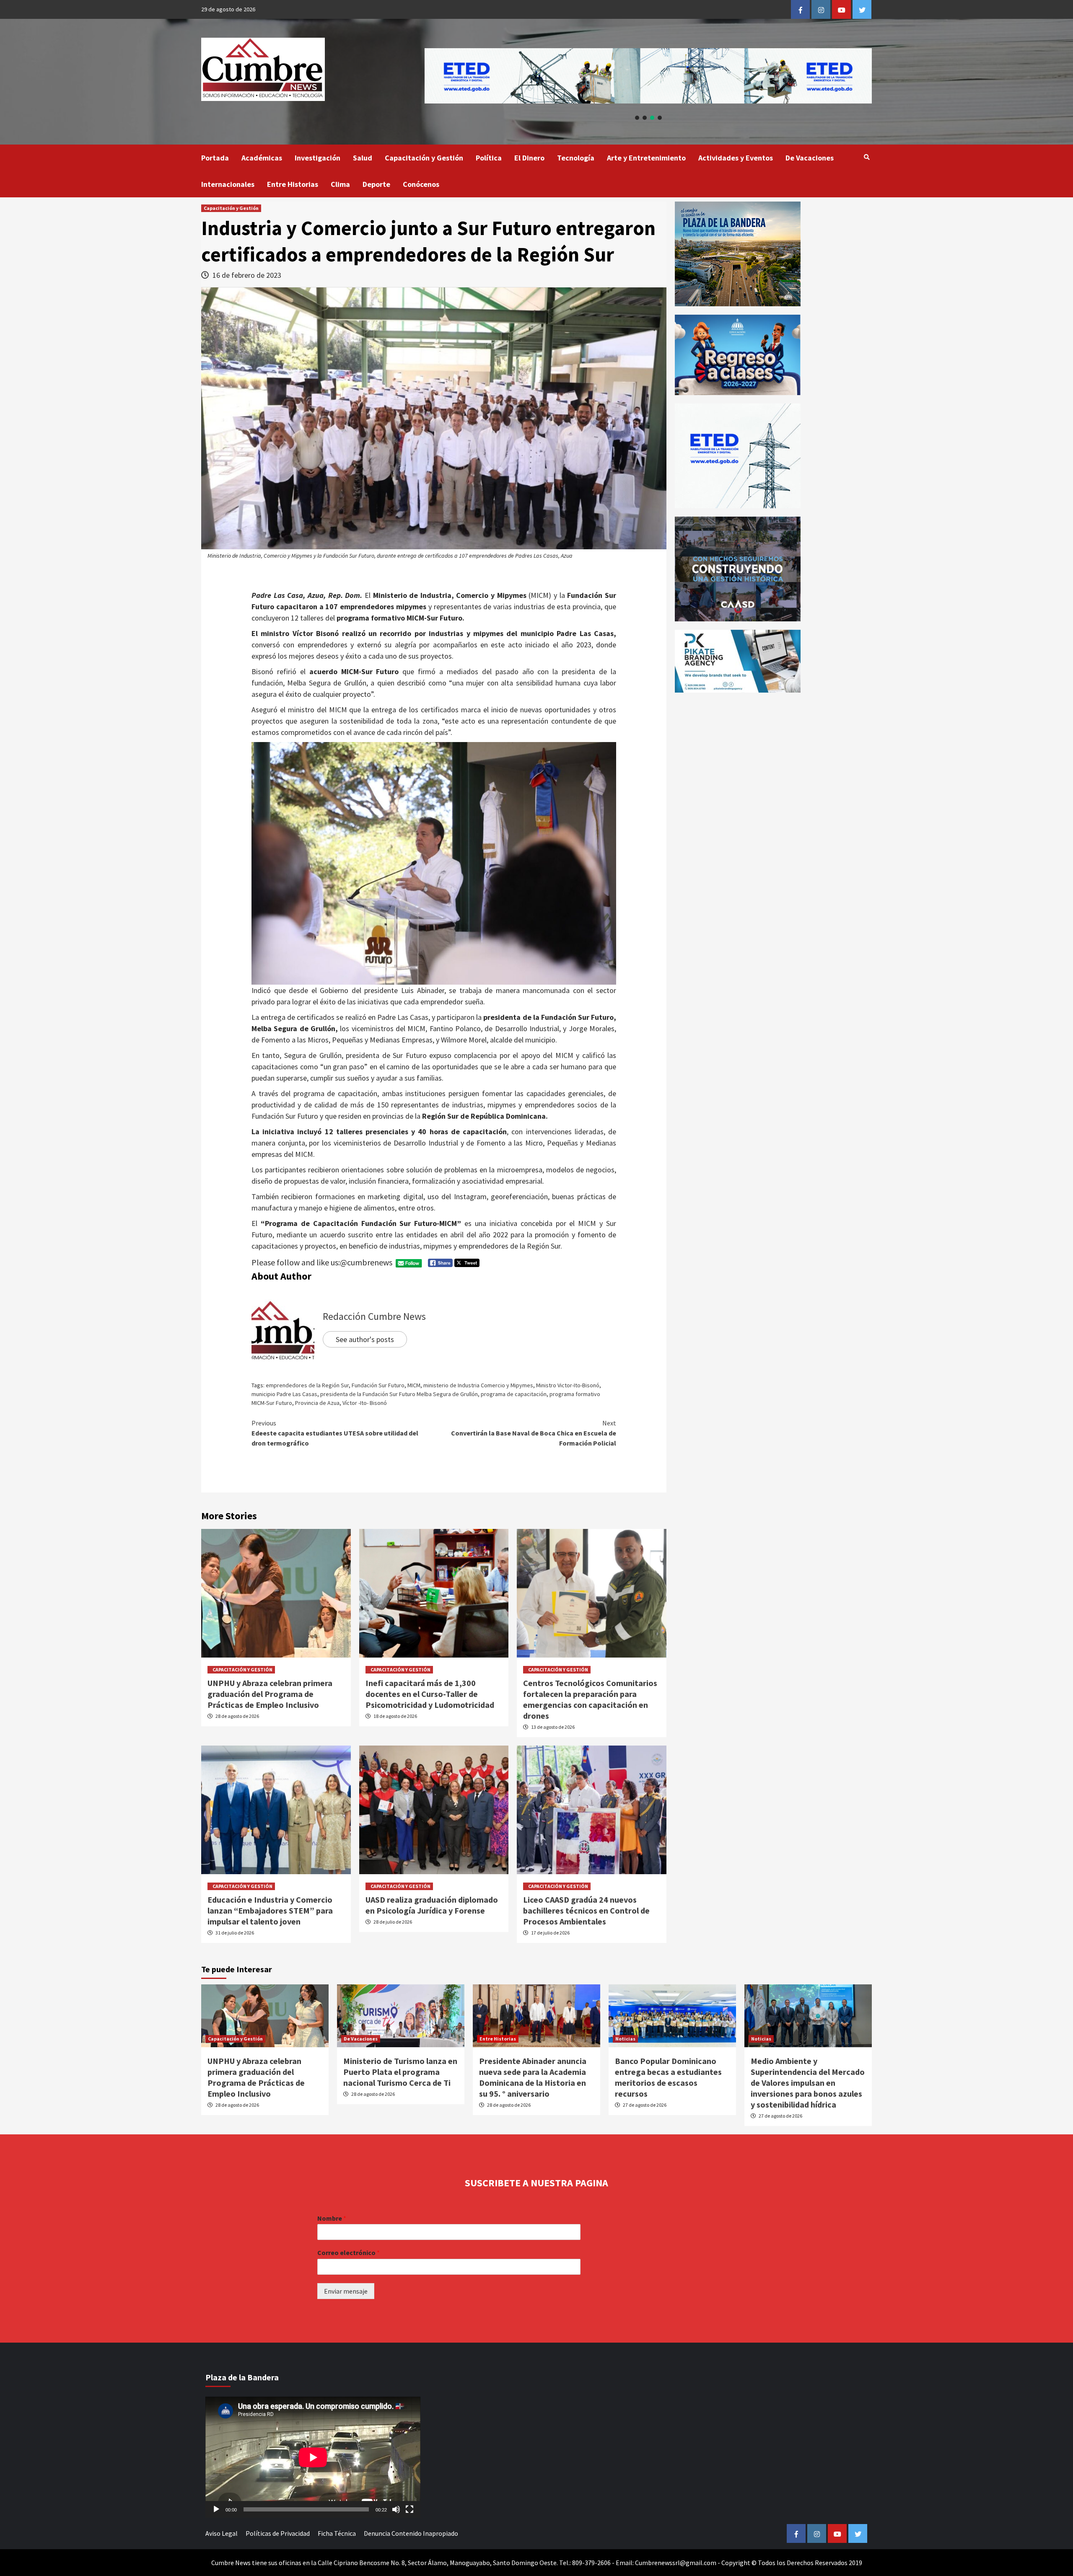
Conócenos (421, 184)
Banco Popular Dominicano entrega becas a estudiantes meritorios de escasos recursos (668, 2077)
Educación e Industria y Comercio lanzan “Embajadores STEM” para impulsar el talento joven (270, 1910)
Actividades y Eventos (736, 158)
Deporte (376, 184)
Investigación (317, 158)
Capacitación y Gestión (424, 158)
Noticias (625, 2039)
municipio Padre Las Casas (284, 1394)
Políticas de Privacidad (278, 2533)
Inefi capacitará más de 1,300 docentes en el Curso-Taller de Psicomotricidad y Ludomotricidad (430, 1694)
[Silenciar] (396, 2509)
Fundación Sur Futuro (378, 1385)
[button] (648, 76)
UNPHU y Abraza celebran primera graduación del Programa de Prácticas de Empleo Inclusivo (270, 1694)
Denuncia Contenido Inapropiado (411, 2533)
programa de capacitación (514, 1394)
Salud (363, 158)
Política (489, 158)
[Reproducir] (216, 2509)
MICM (414, 1385)
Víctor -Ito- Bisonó (365, 1403)
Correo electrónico (349, 2253)
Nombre (332, 2218)
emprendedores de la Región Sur (307, 1385)
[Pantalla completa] (410, 2509)
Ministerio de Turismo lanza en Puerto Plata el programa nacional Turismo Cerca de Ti (400, 2072)
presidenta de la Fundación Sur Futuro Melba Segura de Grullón (399, 1394)
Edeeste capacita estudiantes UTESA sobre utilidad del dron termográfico (335, 1433)
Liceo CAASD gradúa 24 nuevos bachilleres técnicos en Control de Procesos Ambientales (586, 1910)
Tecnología (576, 158)
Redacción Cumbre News (374, 1316)
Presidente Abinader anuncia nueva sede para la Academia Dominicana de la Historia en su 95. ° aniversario (533, 2077)
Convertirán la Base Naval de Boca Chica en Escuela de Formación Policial (534, 1433)
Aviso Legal (222, 2533)
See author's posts (365, 1339)
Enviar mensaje (346, 2291)
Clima (340, 184)
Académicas (262, 158)
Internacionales (228, 184)
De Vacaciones (810, 158)
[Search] (867, 157)
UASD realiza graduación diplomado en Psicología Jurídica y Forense (432, 1905)
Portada (215, 158)
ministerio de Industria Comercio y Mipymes (478, 1385)
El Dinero (529, 158)
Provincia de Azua (317, 1403)
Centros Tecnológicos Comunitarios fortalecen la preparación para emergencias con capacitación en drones (590, 1699)
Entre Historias (293, 184)
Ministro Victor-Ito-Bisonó (568, 1385)
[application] (313, 2457)
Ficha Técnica (337, 2533)
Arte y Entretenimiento (646, 158)
